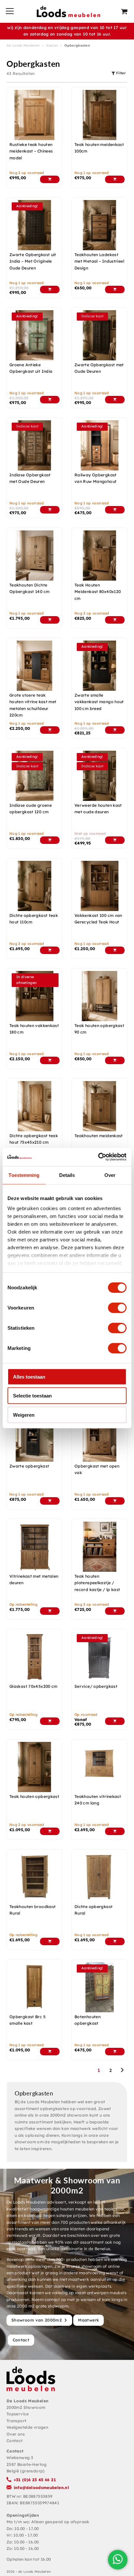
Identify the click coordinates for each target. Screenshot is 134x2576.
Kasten (52, 45)
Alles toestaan (29, 1376)
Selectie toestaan (32, 1396)
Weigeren (24, 1415)
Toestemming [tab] (24, 1175)
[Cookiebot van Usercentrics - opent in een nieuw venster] (98, 1157)
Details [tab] (67, 1175)
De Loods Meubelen (23, 45)
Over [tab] (110, 1175)
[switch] (117, 1308)
